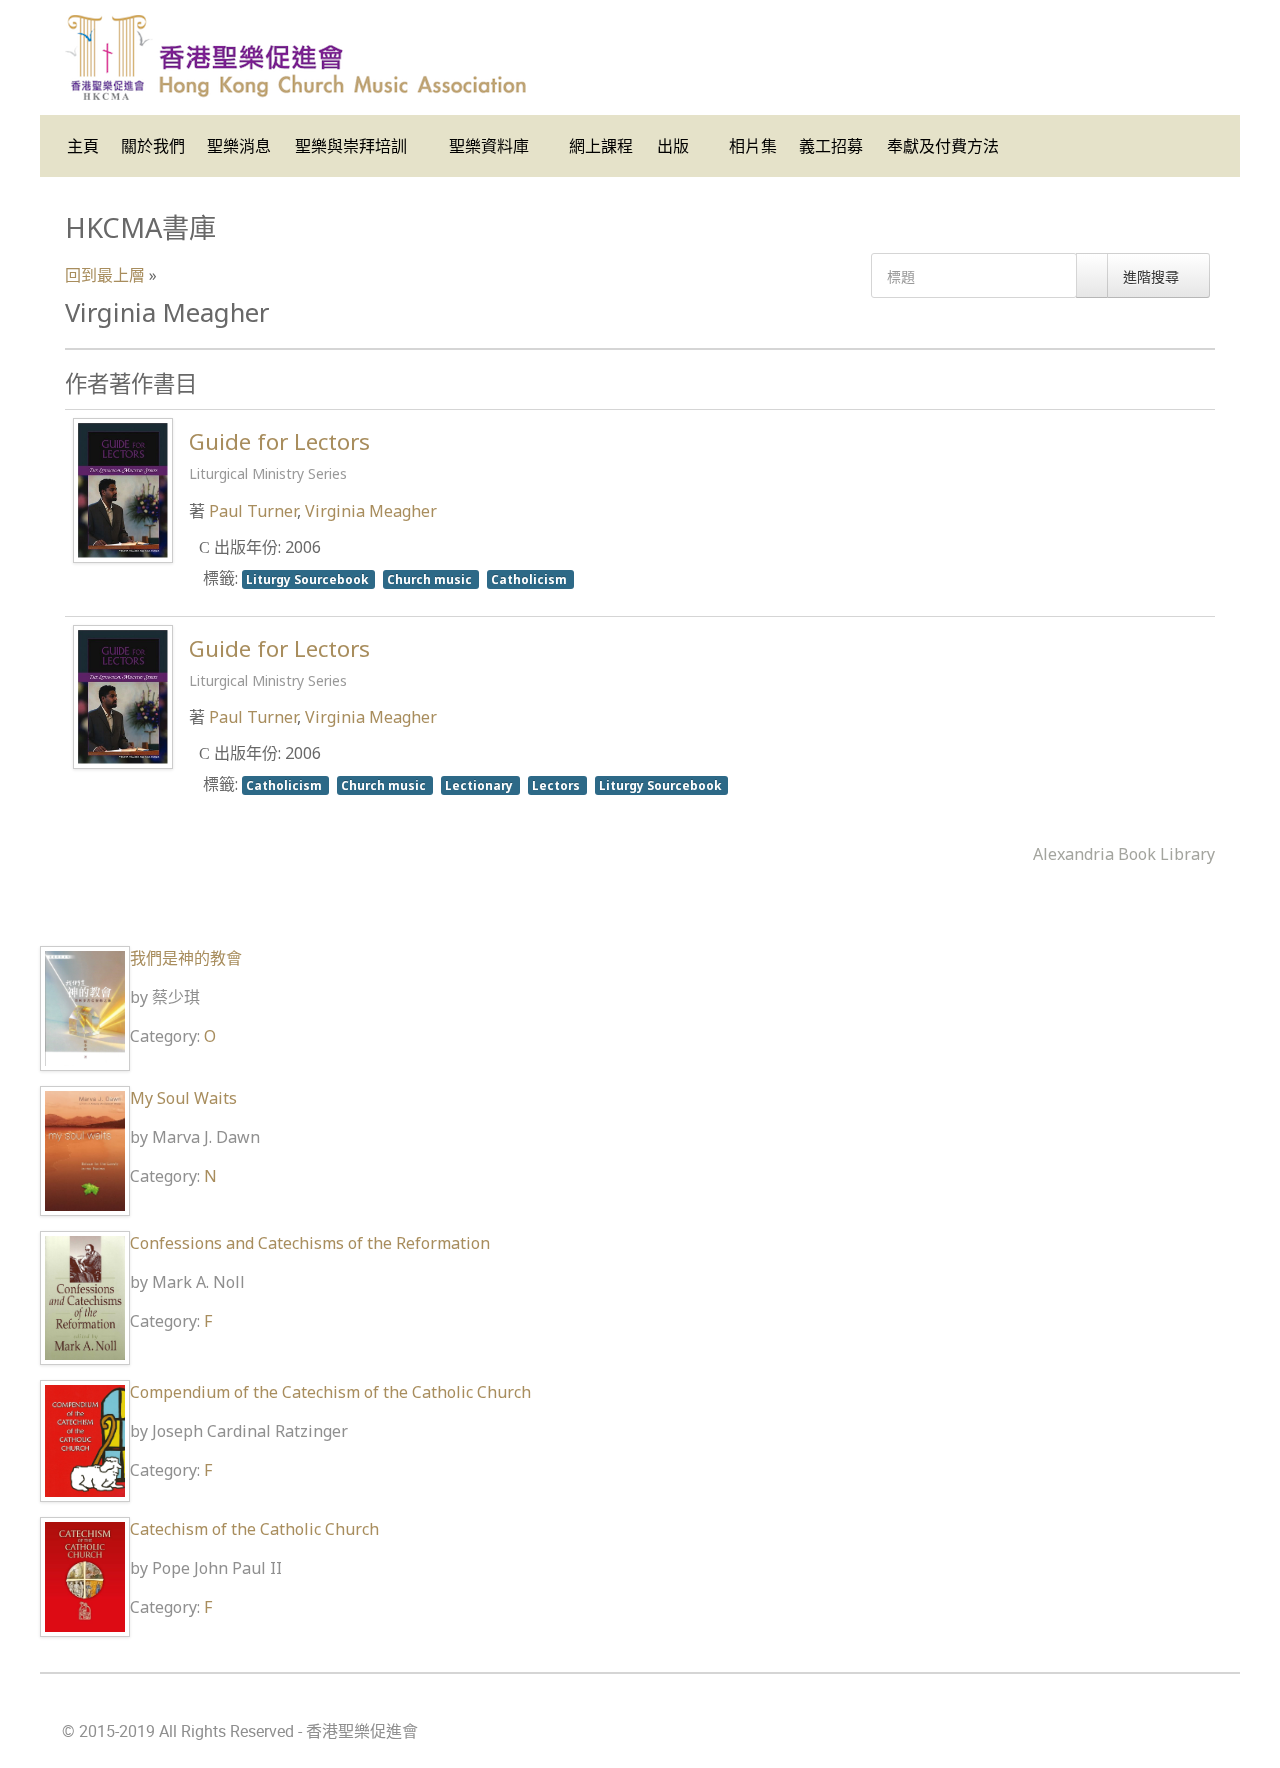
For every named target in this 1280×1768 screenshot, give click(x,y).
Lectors (557, 785)
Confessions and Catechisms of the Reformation (310, 1243)
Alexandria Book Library (1124, 854)
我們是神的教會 (186, 958)
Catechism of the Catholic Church (254, 1529)
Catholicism (530, 579)
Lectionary (480, 785)
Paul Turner (253, 511)
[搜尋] (1092, 275)
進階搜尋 (1153, 276)
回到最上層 (105, 275)
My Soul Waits (183, 1098)
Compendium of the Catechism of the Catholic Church (330, 1392)
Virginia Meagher (371, 511)
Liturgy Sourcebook (308, 579)
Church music (431, 579)
